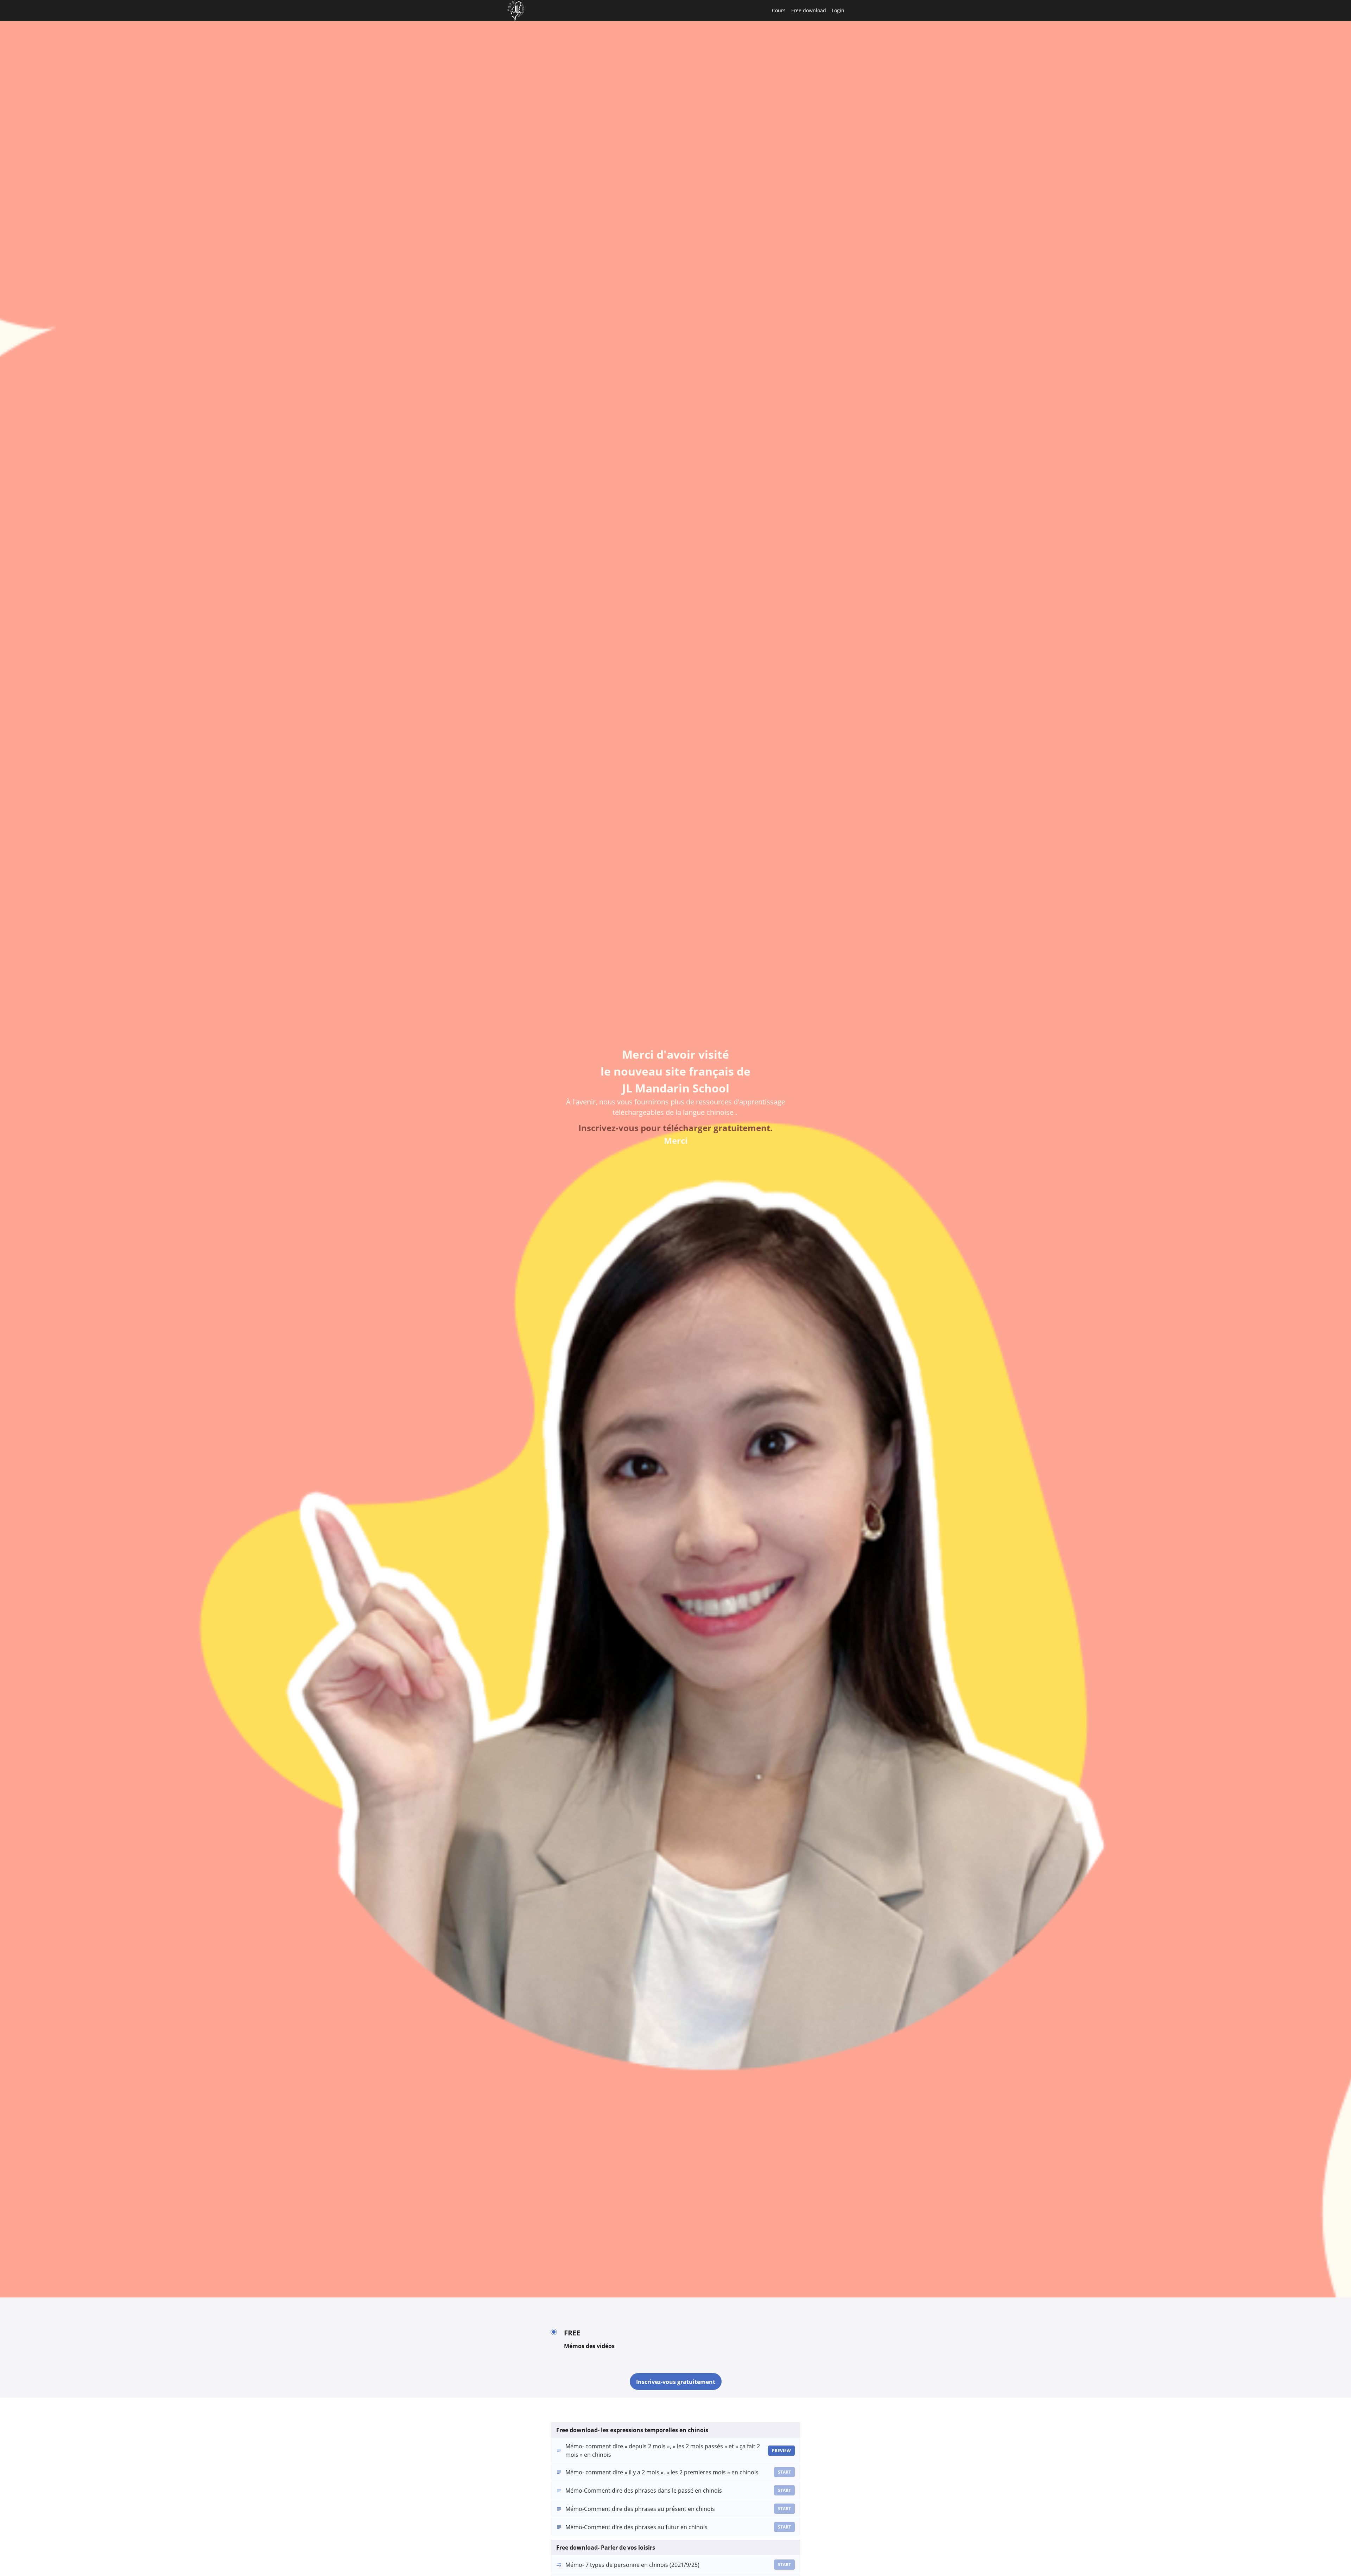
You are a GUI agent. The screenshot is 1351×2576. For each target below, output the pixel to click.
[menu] (805, 11)
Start (784, 2472)
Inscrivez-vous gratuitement (676, 2382)
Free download (809, 10)
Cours (779, 10)
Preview (781, 2451)
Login (838, 10)
